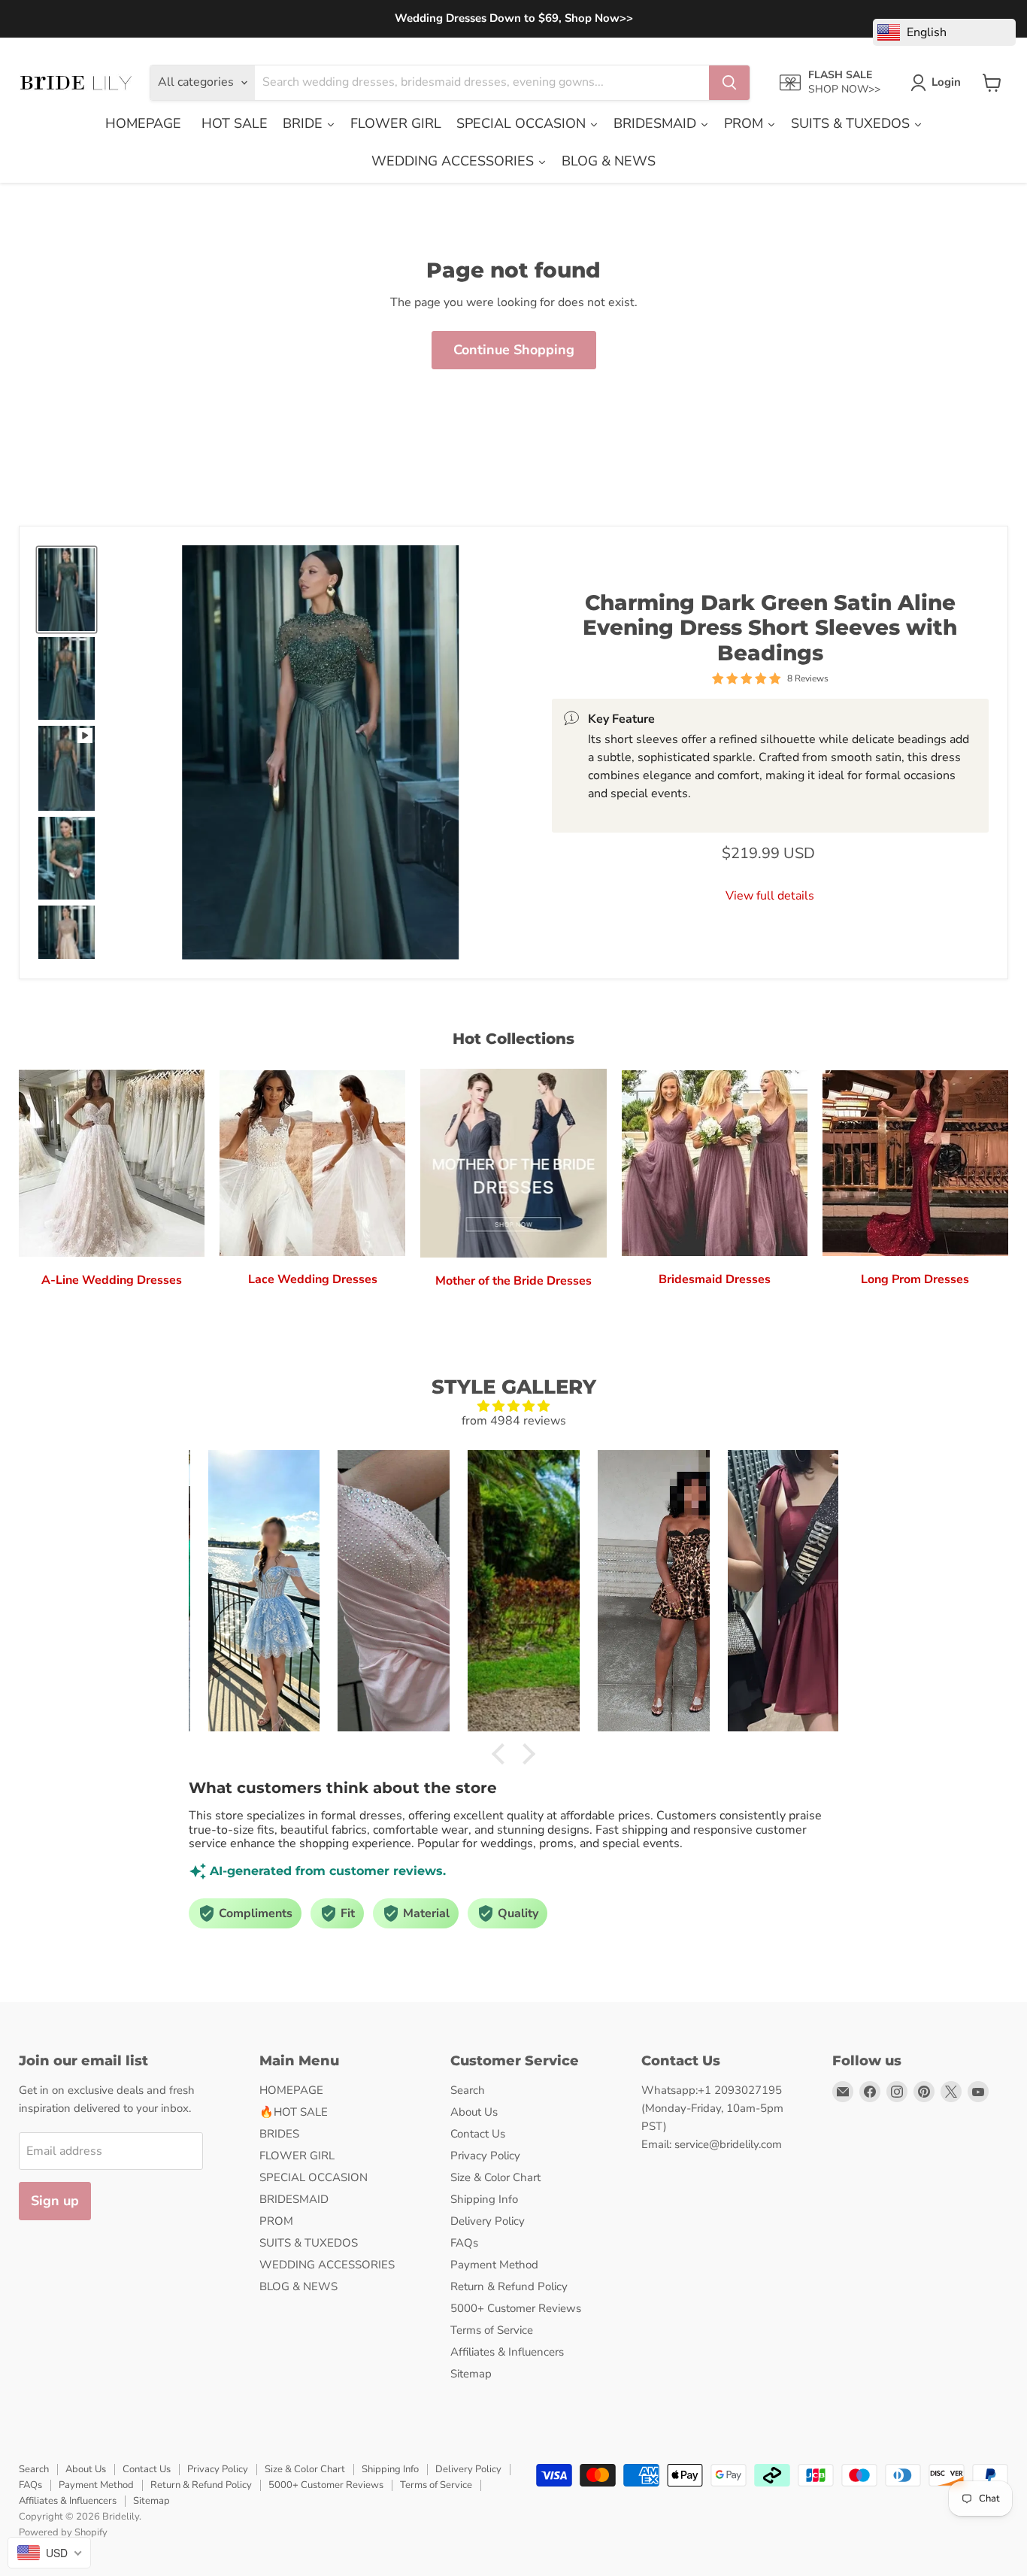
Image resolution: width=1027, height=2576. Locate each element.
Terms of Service (492, 2330)
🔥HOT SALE (294, 2112)
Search (468, 2090)
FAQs (464, 2243)
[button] (502, 1754)
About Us (474, 2112)
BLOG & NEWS (298, 2286)
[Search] (729, 83)
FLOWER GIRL (297, 2156)
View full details (770, 896)
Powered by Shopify (63, 2532)
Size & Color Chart (495, 2177)
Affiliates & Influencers (507, 2352)
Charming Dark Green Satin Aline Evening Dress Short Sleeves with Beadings (770, 628)
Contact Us (478, 2134)
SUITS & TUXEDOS (309, 2243)
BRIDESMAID (294, 2199)
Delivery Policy (488, 2221)
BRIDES (279, 2134)
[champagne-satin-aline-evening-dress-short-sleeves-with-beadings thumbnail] (67, 947)
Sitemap (471, 2374)
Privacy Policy (485, 2156)
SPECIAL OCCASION (314, 2177)
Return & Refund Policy (509, 2286)
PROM (276, 2221)
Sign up (55, 2201)
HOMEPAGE (291, 2090)
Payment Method (494, 2265)
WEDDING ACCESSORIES (327, 2265)
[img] (513, 1406)
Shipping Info (484, 2199)
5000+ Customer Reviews (516, 2308)
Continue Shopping (514, 350)
